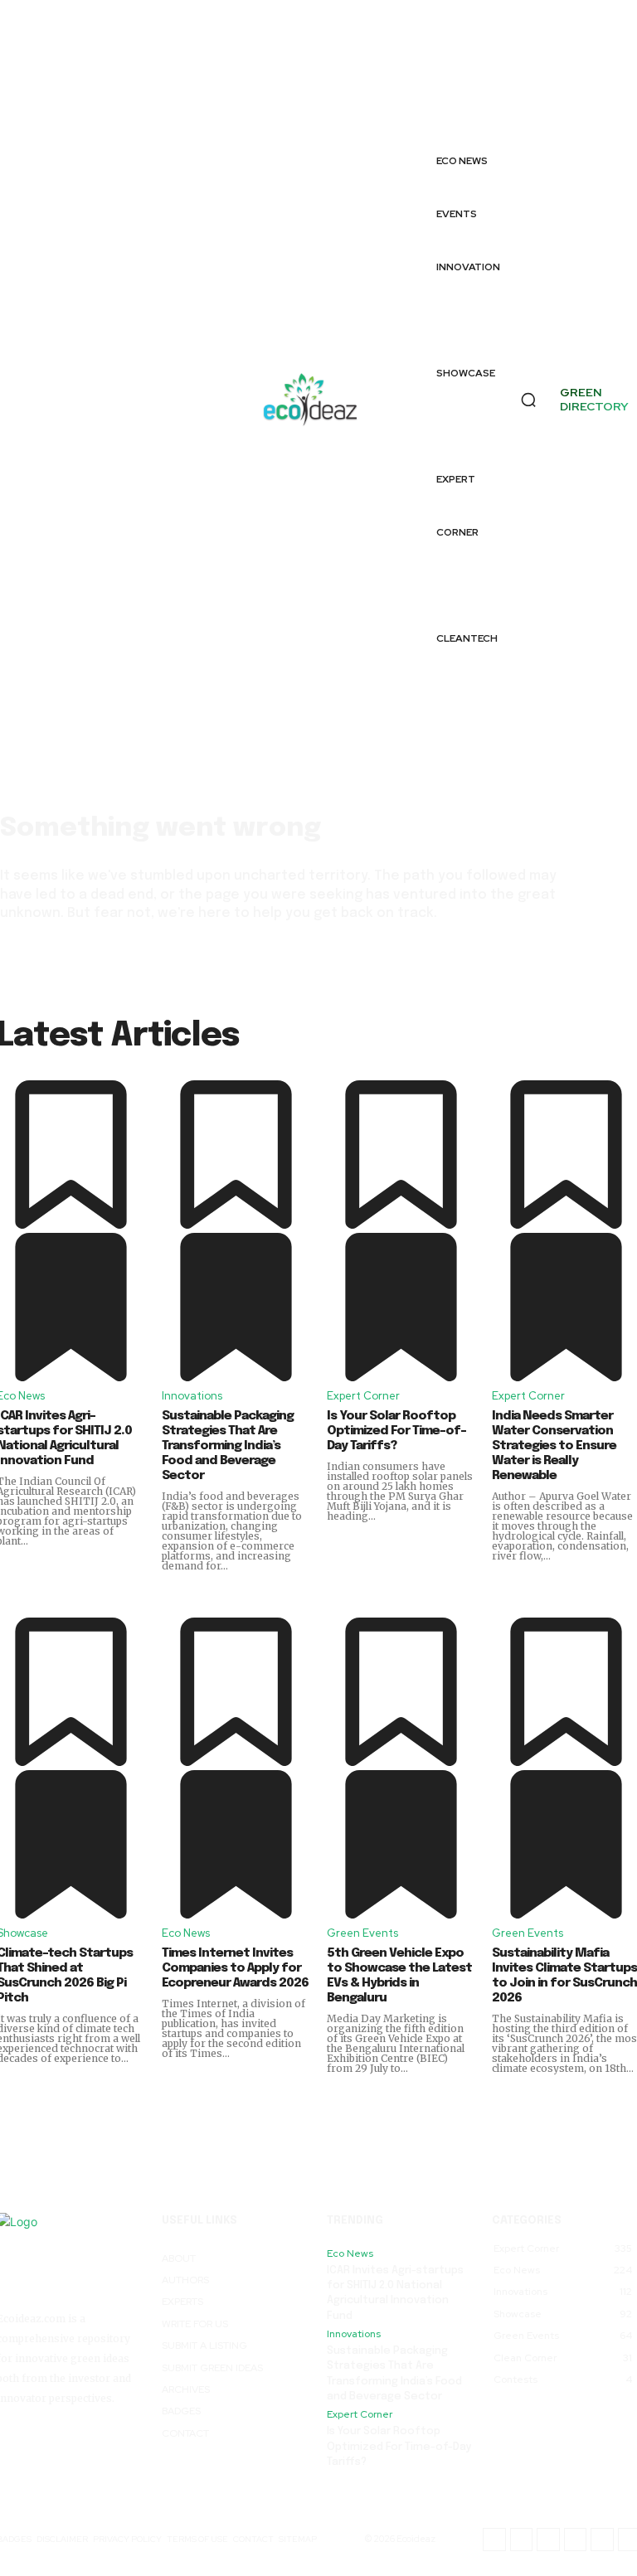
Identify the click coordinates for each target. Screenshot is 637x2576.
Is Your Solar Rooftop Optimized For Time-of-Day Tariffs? (396, 1431)
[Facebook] (499, 39)
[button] (528, 400)
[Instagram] (499, 76)
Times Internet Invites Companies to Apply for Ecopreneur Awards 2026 (235, 1968)
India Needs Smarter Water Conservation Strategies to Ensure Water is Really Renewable (554, 1446)
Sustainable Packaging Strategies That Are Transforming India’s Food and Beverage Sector (228, 1446)
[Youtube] (617, 95)
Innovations (192, 1396)
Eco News (186, 1933)
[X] (499, 113)
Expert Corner (363, 1396)
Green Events (362, 1933)
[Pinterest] (542, 95)
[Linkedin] (617, 58)
